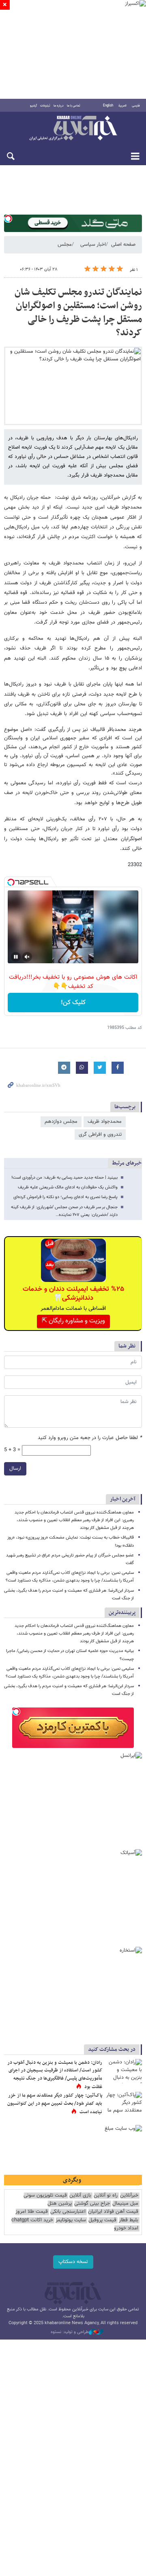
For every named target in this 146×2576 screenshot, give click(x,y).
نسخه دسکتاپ (73, 2262)
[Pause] (16, 957)
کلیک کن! (73, 1003)
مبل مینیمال (125, 2204)
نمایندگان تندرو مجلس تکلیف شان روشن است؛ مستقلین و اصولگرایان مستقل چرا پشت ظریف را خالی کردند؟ (78, 313)
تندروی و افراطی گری (100, 1135)
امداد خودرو (126, 2228)
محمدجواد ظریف (105, 1122)
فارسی (136, 106)
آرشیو (33, 106)
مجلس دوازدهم (61, 1122)
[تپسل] (8, 219)
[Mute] (27, 957)
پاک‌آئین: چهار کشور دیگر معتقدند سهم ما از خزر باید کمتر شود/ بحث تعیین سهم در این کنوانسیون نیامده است (55, 2104)
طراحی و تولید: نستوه (70, 2332)
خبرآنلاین (73, 129)
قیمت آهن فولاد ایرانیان (113, 2212)
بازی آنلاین (80, 2196)
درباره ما (59, 106)
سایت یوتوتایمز (71, 2220)
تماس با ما (74, 106)
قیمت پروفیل (102, 2220)
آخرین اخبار (123, 1499)
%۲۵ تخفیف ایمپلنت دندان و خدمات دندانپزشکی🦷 (73, 1294)
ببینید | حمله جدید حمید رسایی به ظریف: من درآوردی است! (64, 1178)
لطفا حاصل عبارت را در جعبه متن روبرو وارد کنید (90, 1438)
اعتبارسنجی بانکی (68, 2212)
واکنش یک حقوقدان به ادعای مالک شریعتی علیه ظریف (68, 1187)
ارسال (15, 1469)
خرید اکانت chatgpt (32, 2220)
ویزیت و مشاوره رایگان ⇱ (73, 1321)
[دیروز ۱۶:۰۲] (124, 2071)
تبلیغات (45, 106)
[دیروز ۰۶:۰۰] (124, 2104)
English (108, 106)
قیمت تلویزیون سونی (45, 2196)
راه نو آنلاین (106, 2196)
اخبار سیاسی (93, 245)
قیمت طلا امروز (32, 2212)
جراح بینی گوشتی (92, 2204)
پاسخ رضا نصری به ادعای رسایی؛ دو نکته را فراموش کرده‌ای (65, 1197)
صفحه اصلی (123, 245)
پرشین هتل (60, 2204)
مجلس (65, 245)
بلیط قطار (129, 2220)
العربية (122, 106)
